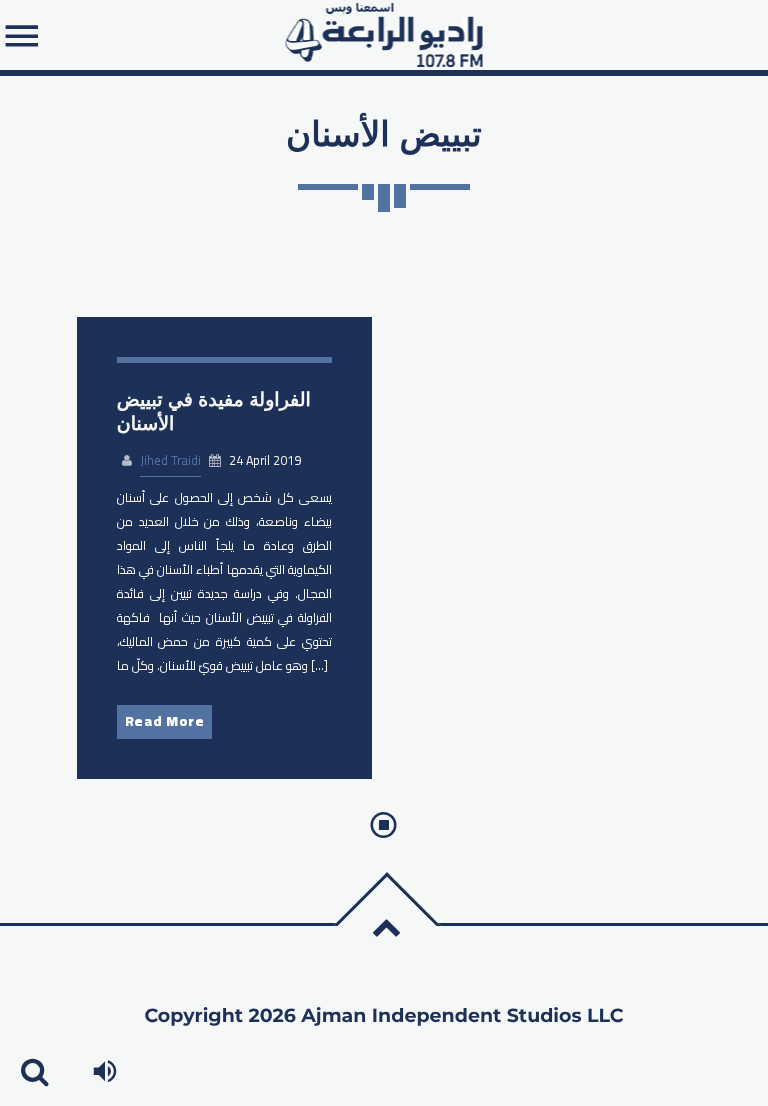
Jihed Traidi (170, 460)
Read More (165, 721)
